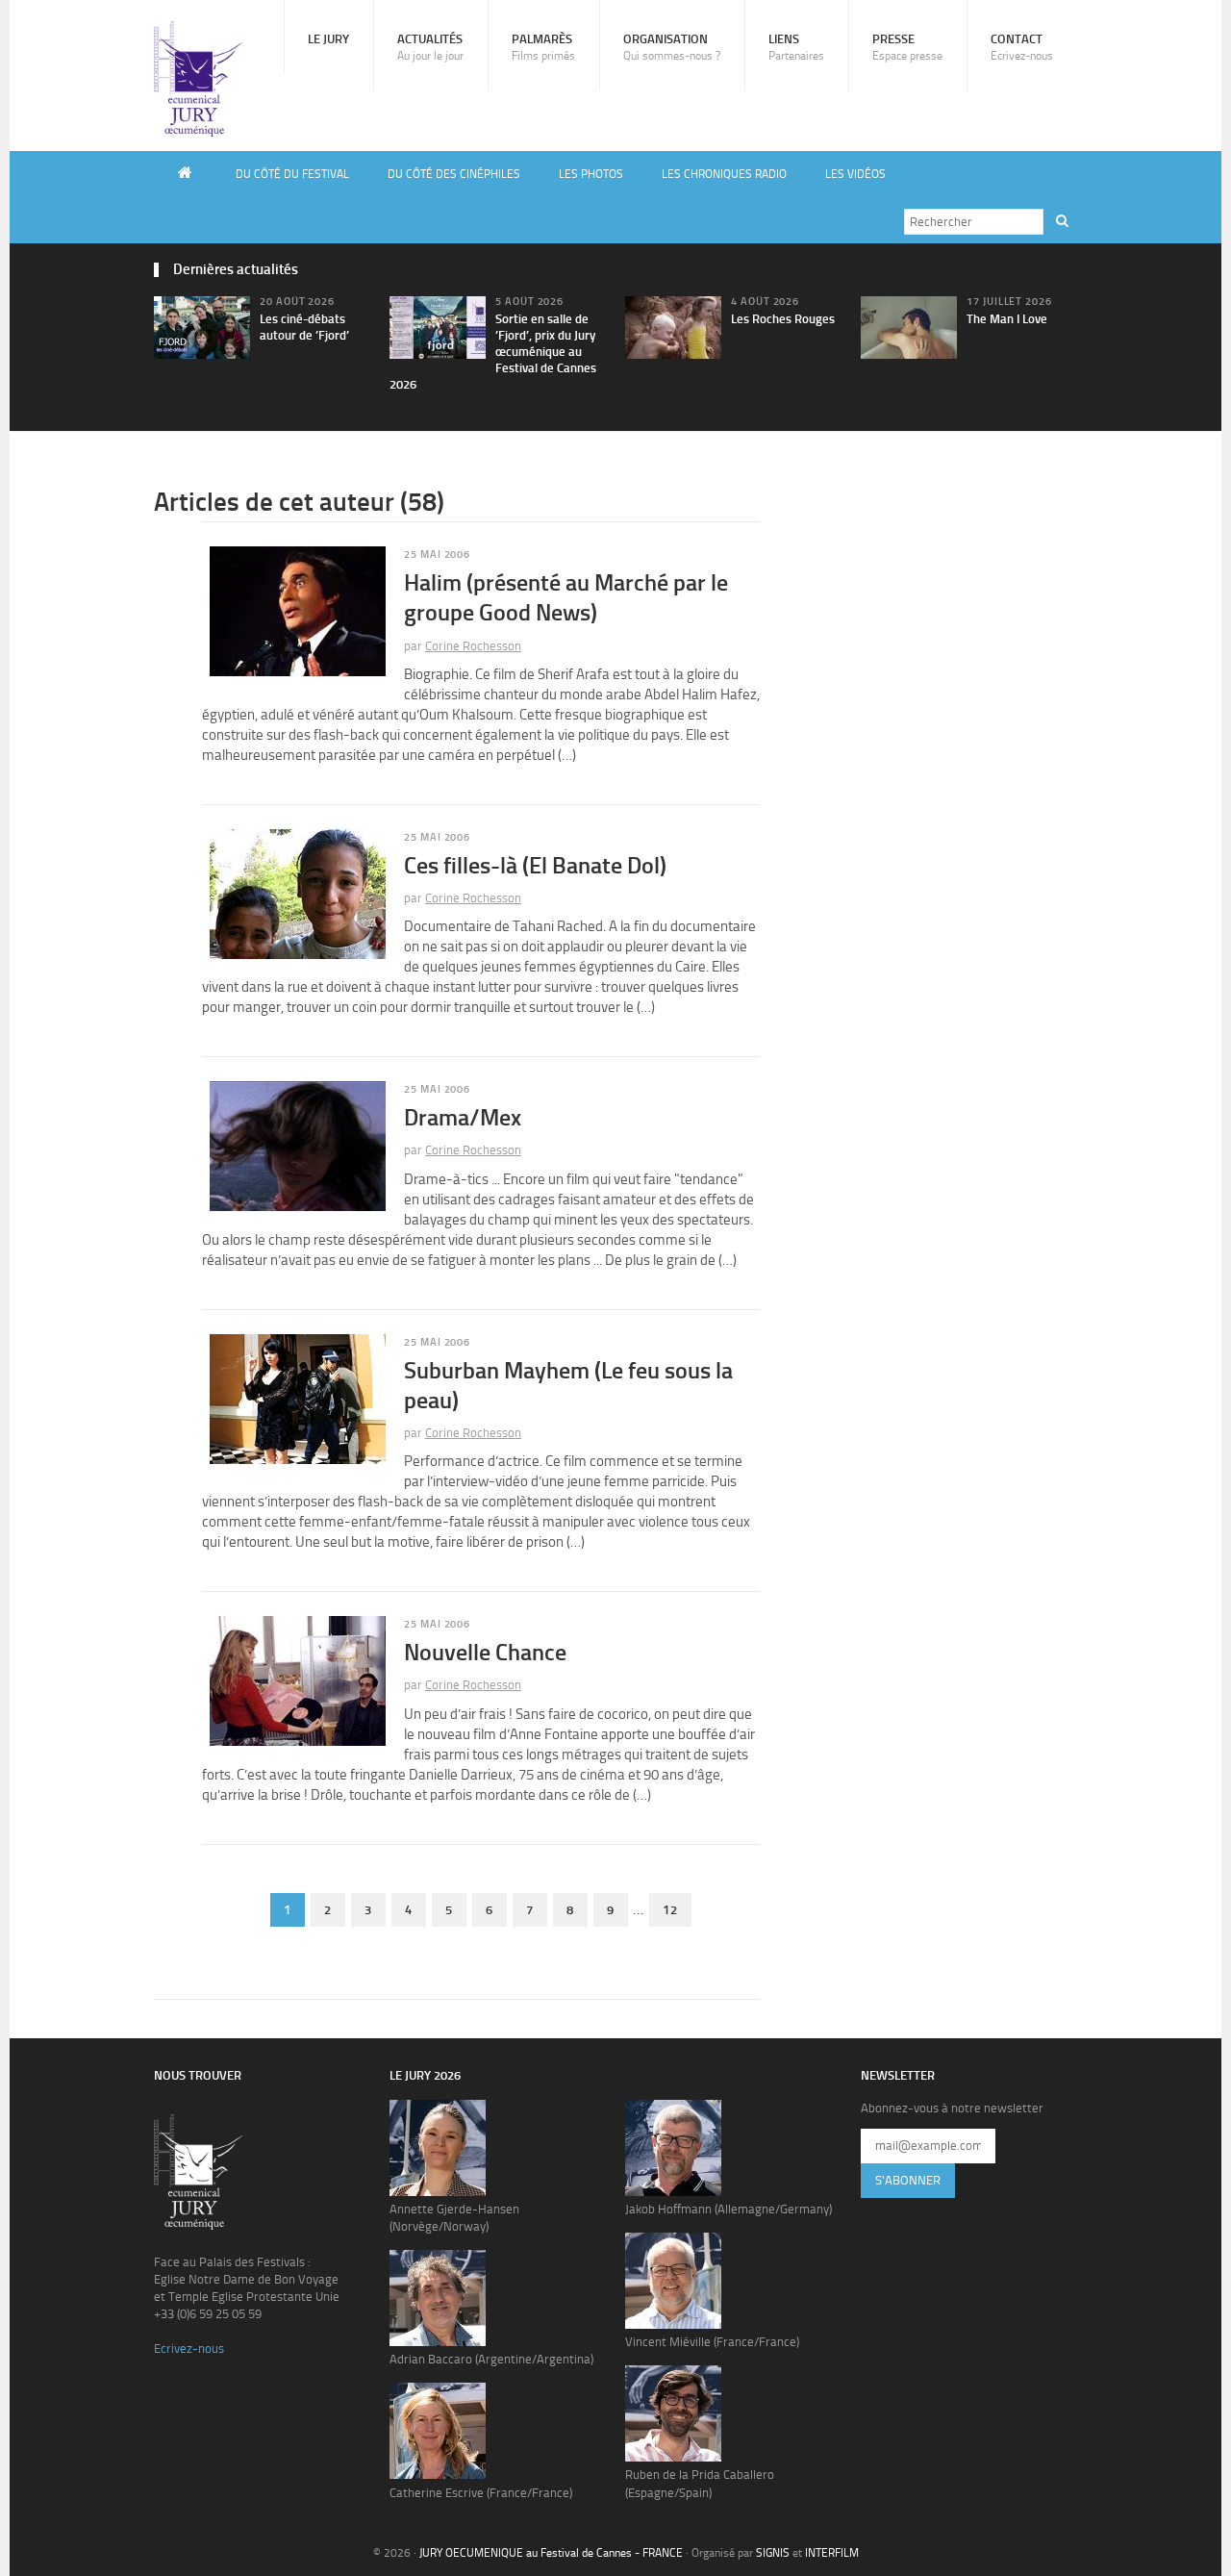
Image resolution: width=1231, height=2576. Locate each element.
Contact (1022, 47)
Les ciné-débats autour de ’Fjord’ (304, 327)
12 (670, 1910)
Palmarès (543, 47)
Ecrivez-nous (189, 2349)
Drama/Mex (463, 1117)
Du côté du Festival (292, 174)
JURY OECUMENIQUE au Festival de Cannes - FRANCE (551, 2553)
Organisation (672, 47)
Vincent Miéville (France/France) (712, 2342)
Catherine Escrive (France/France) (481, 2493)
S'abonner (908, 2180)
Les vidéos (855, 174)
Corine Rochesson (473, 646)
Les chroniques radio (724, 174)
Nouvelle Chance (485, 1652)
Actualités (430, 47)
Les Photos (591, 174)
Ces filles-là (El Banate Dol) (535, 865)
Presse (907, 47)
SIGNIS (773, 2553)
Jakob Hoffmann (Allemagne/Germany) (729, 2209)
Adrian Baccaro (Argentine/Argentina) (491, 2359)
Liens (796, 47)
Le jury (328, 39)
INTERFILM (832, 2553)
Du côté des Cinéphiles (454, 174)
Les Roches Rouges (783, 319)
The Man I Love (1007, 319)
